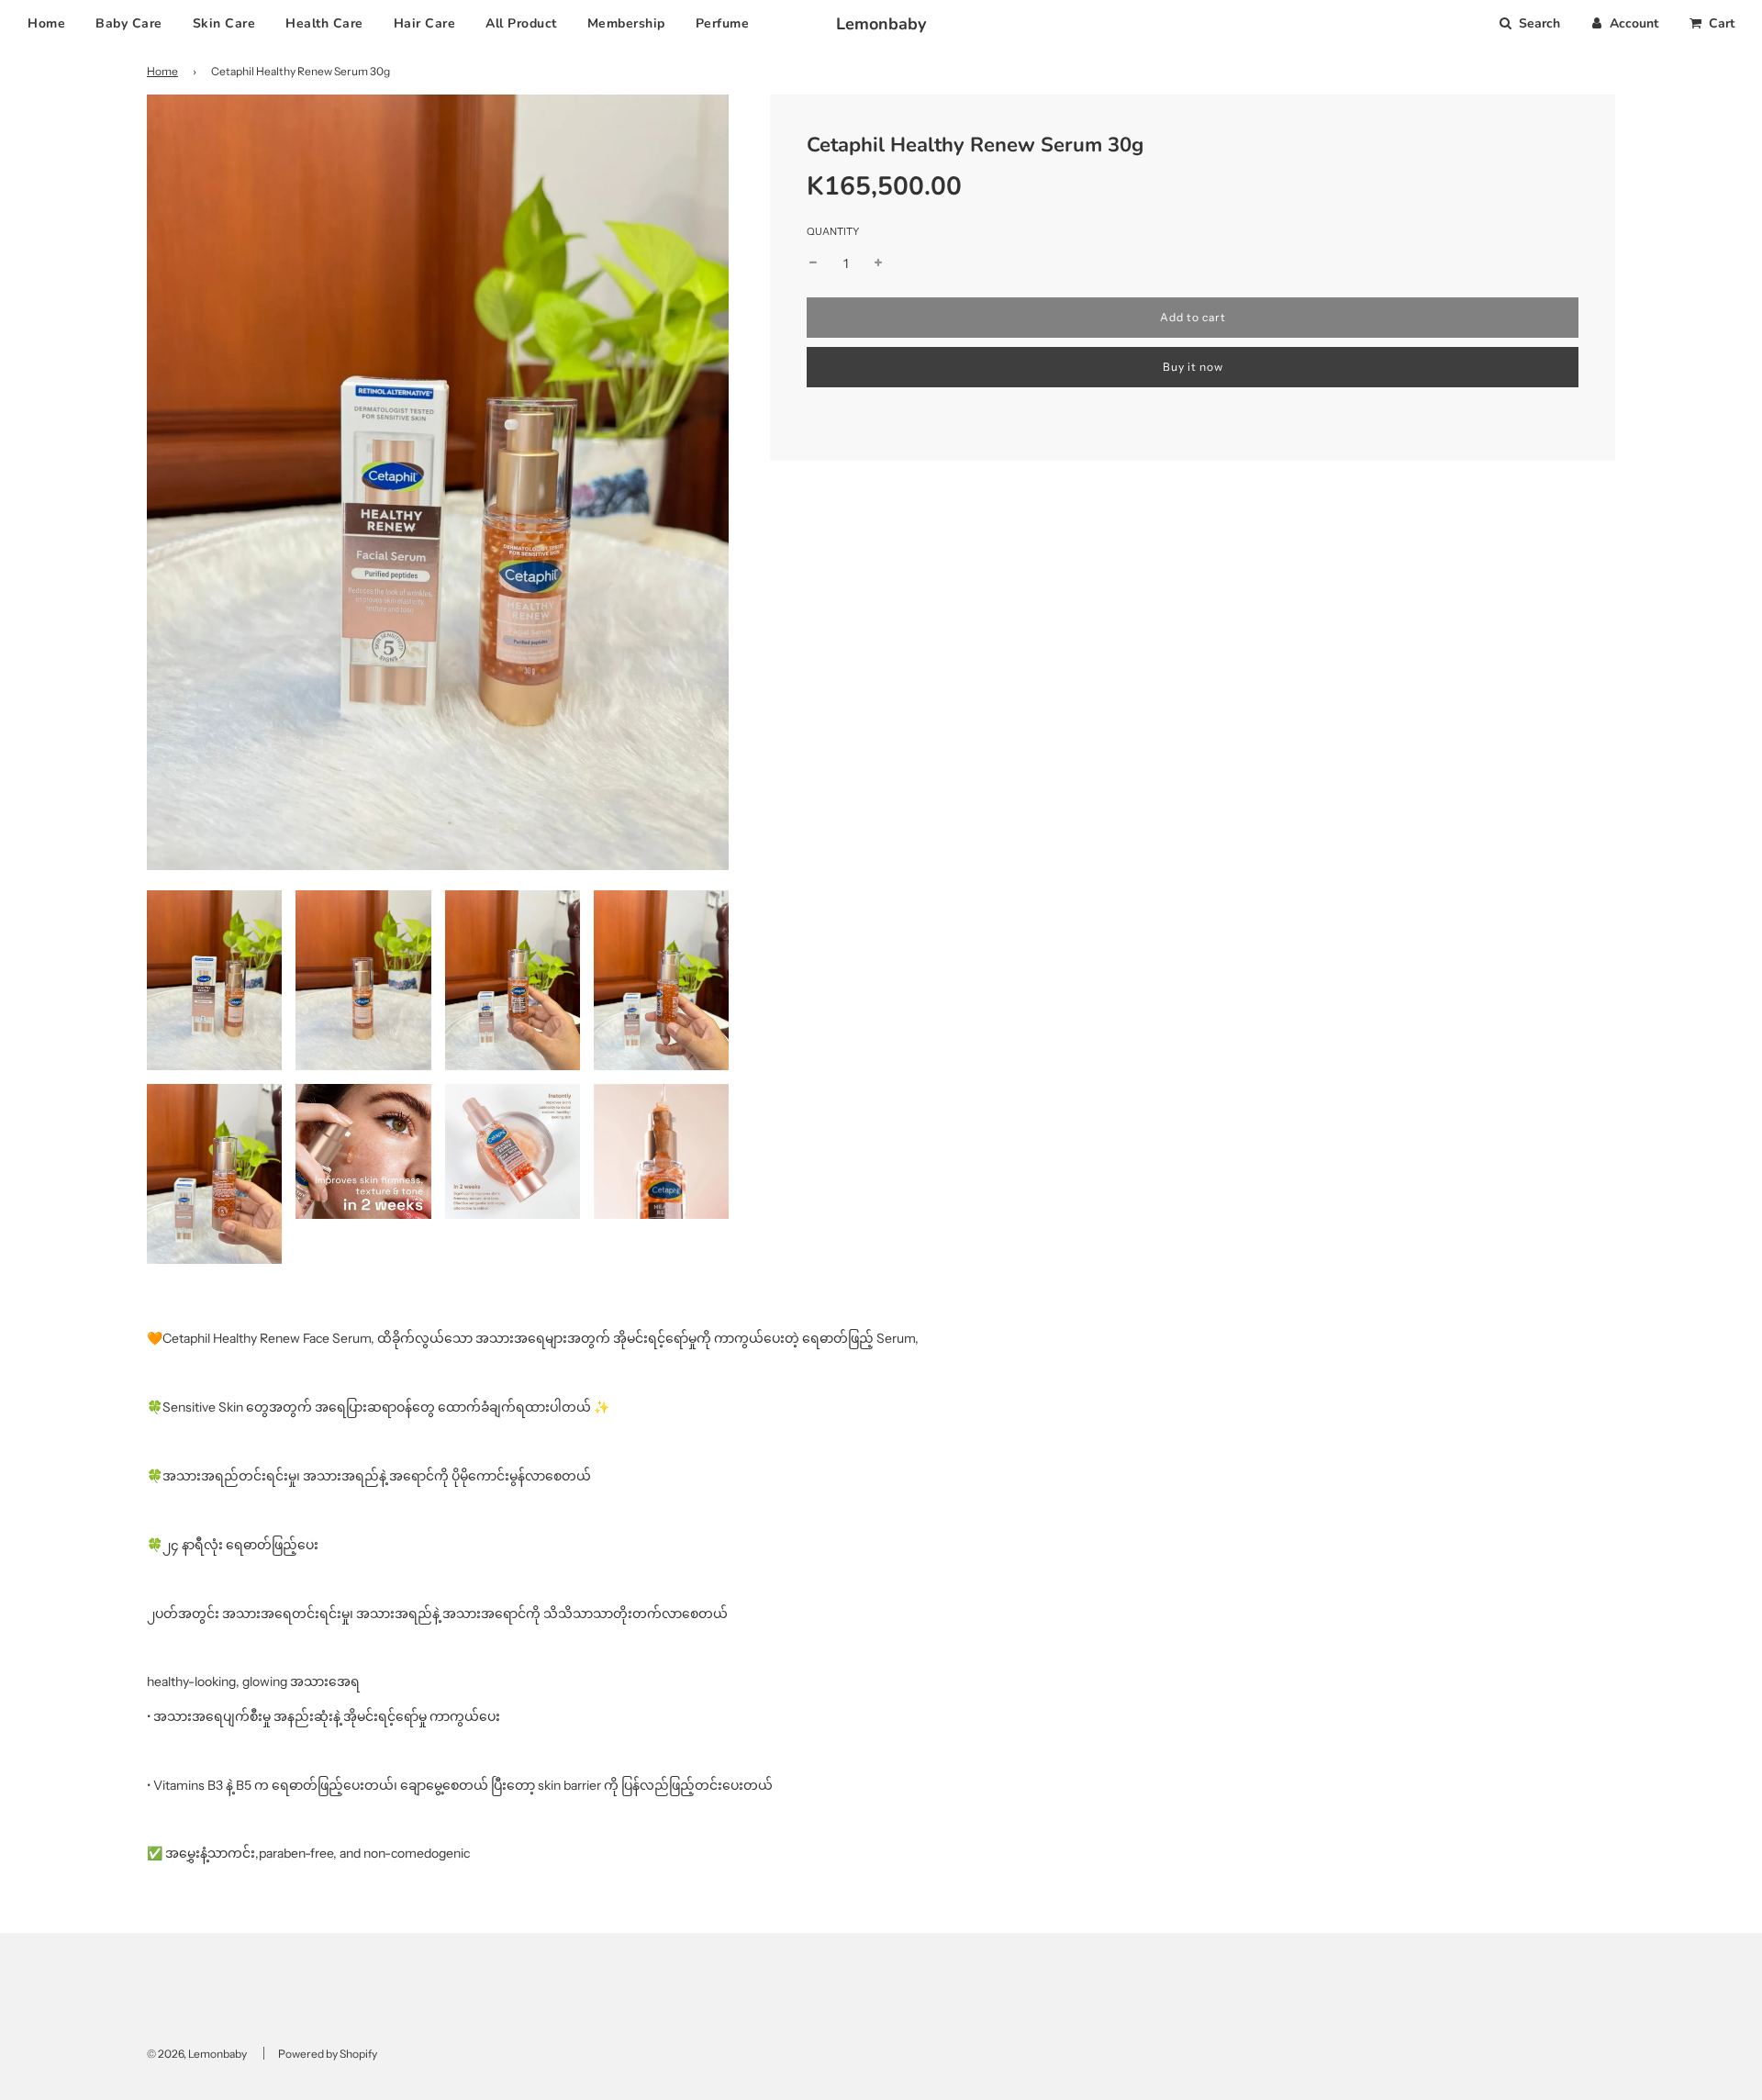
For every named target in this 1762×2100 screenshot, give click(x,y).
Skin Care (224, 23)
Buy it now (1193, 367)
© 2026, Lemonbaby (197, 2054)
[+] (878, 263)
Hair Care (425, 23)
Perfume (723, 23)
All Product (521, 23)
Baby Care (129, 23)
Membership (626, 23)
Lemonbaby (881, 24)
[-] (813, 263)
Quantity (833, 231)
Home (46, 23)
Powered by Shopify (328, 2054)
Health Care (324, 23)
